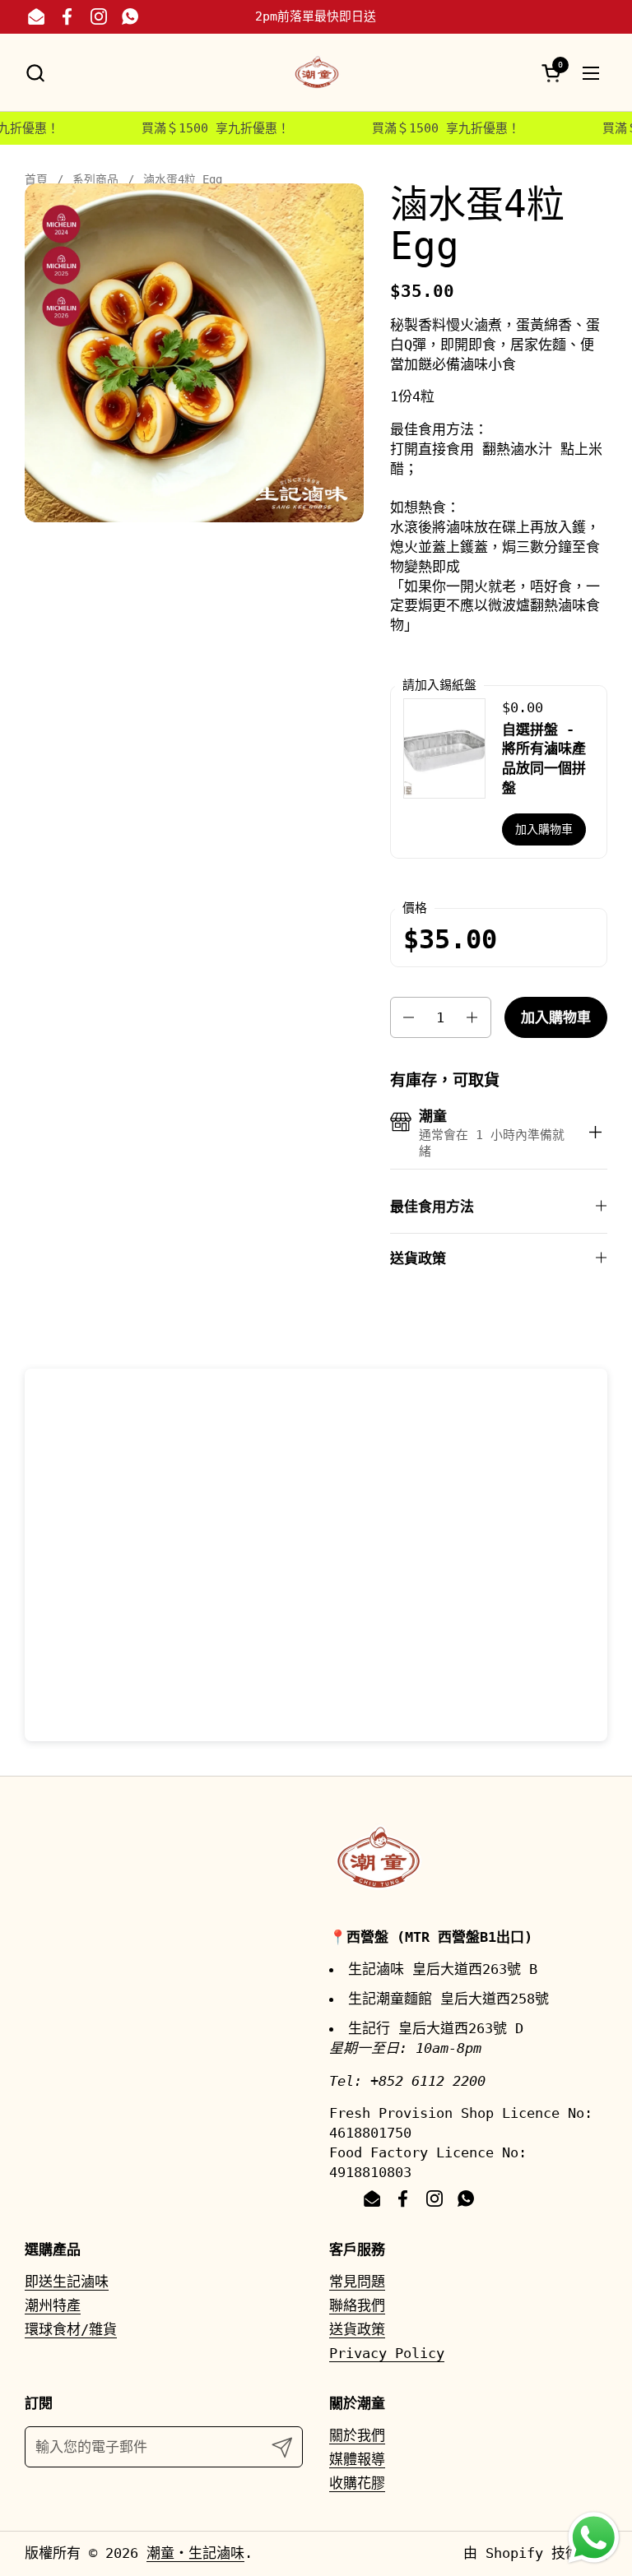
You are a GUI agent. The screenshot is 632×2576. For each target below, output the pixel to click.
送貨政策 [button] (418, 1258)
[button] (35, 73)
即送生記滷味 (67, 2282)
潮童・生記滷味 (195, 2553)
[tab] (595, 1134)
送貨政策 (357, 2329)
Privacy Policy (387, 2353)
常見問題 (357, 2282)
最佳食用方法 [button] (432, 1207)
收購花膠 (357, 2483)
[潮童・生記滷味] (316, 73)
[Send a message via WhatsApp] (594, 2538)
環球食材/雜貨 (71, 2329)
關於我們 (357, 2435)
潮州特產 (53, 2305)
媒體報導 (357, 2459)
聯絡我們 (357, 2305)
